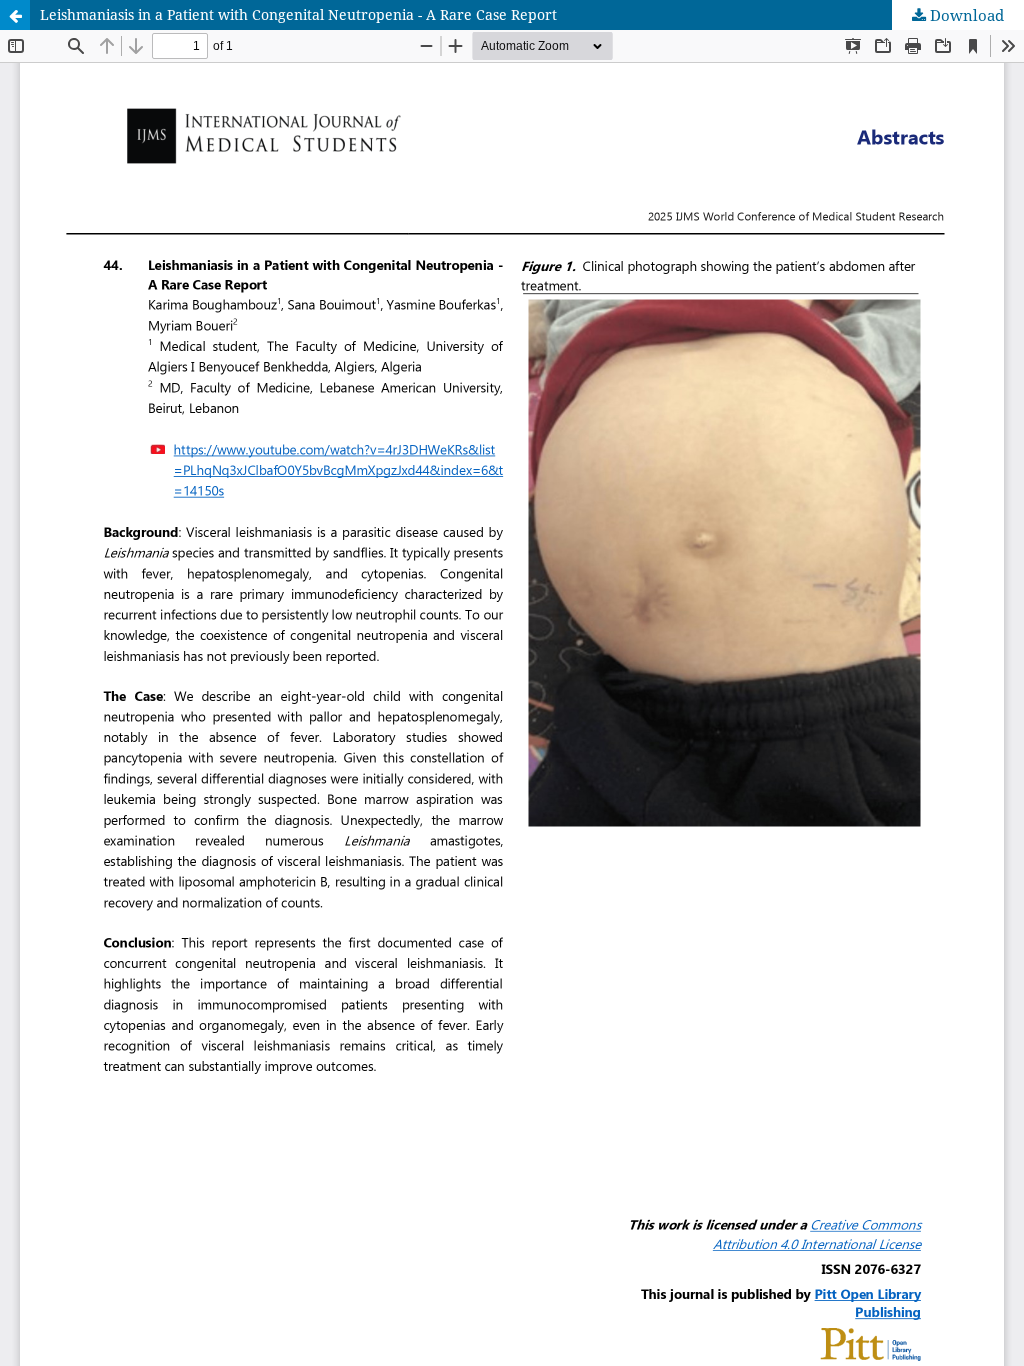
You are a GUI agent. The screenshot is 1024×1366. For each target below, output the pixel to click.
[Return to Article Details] (15, 15)
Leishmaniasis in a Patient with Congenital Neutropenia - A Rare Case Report (298, 14)
